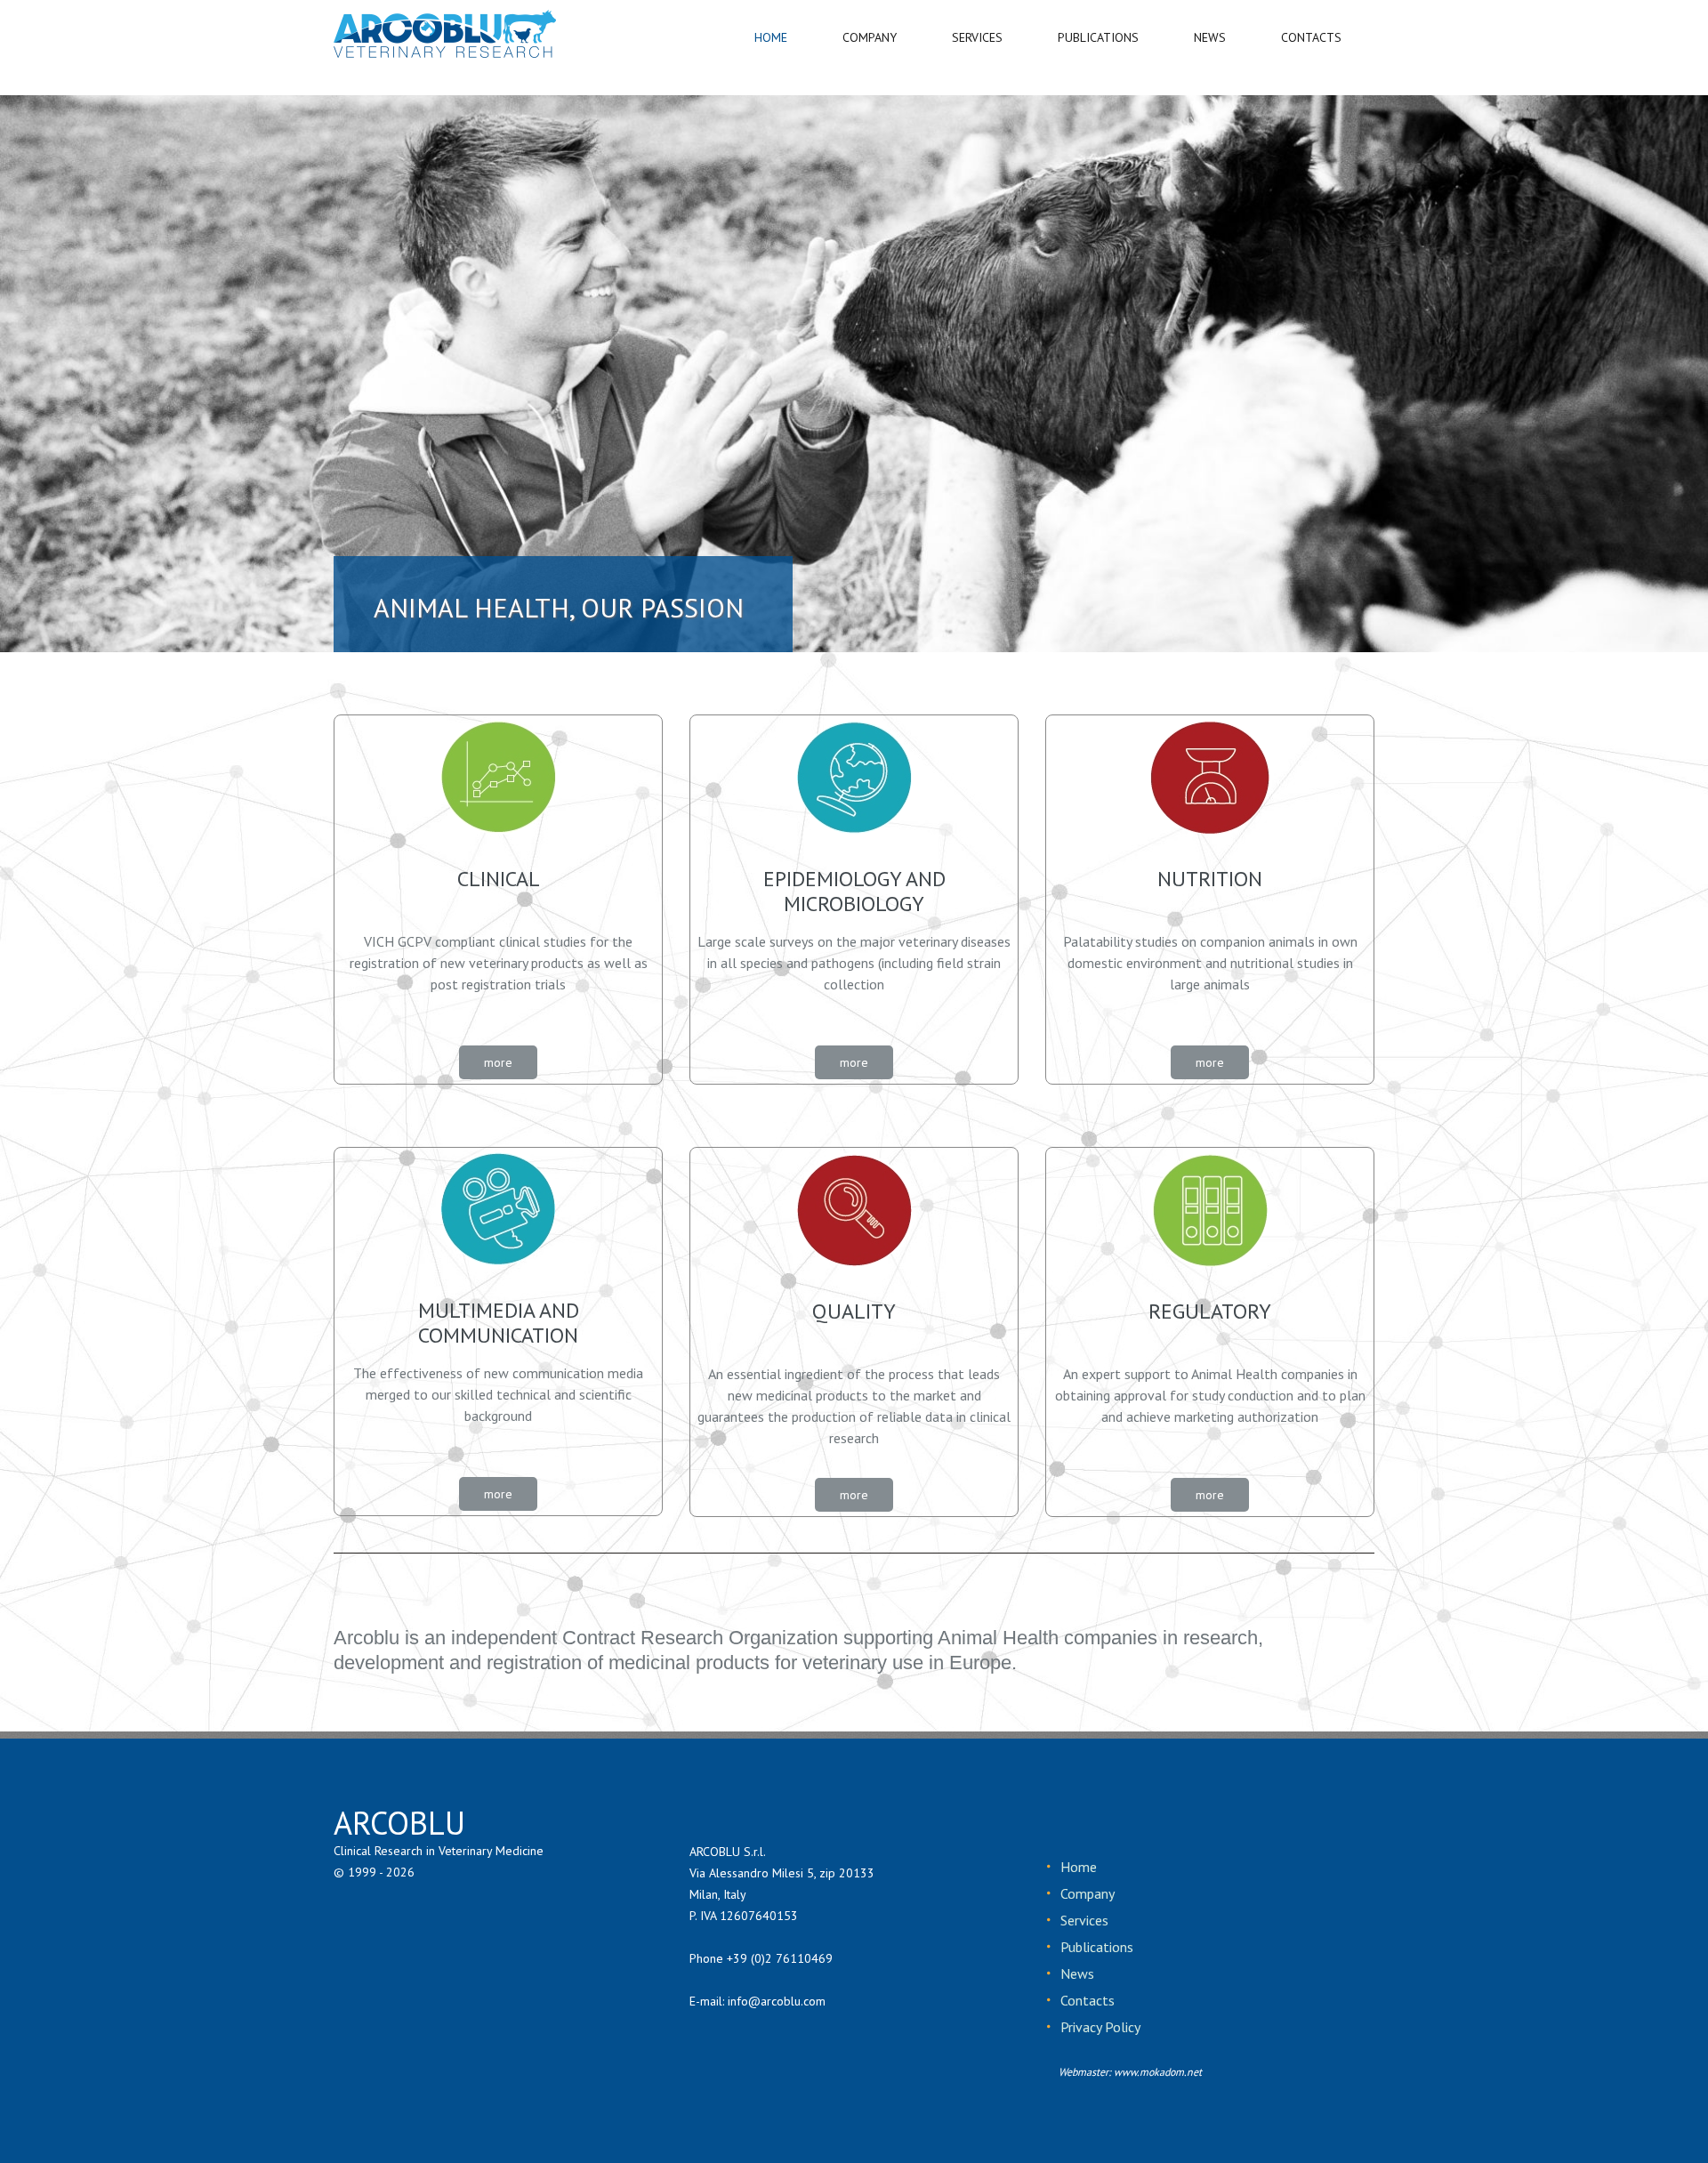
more (498, 1062)
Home (1079, 1867)
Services (1084, 1920)
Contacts (1088, 2000)
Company (1088, 1893)
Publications (1097, 1947)
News (1077, 1973)
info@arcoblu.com (777, 2001)
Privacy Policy (1100, 2027)
